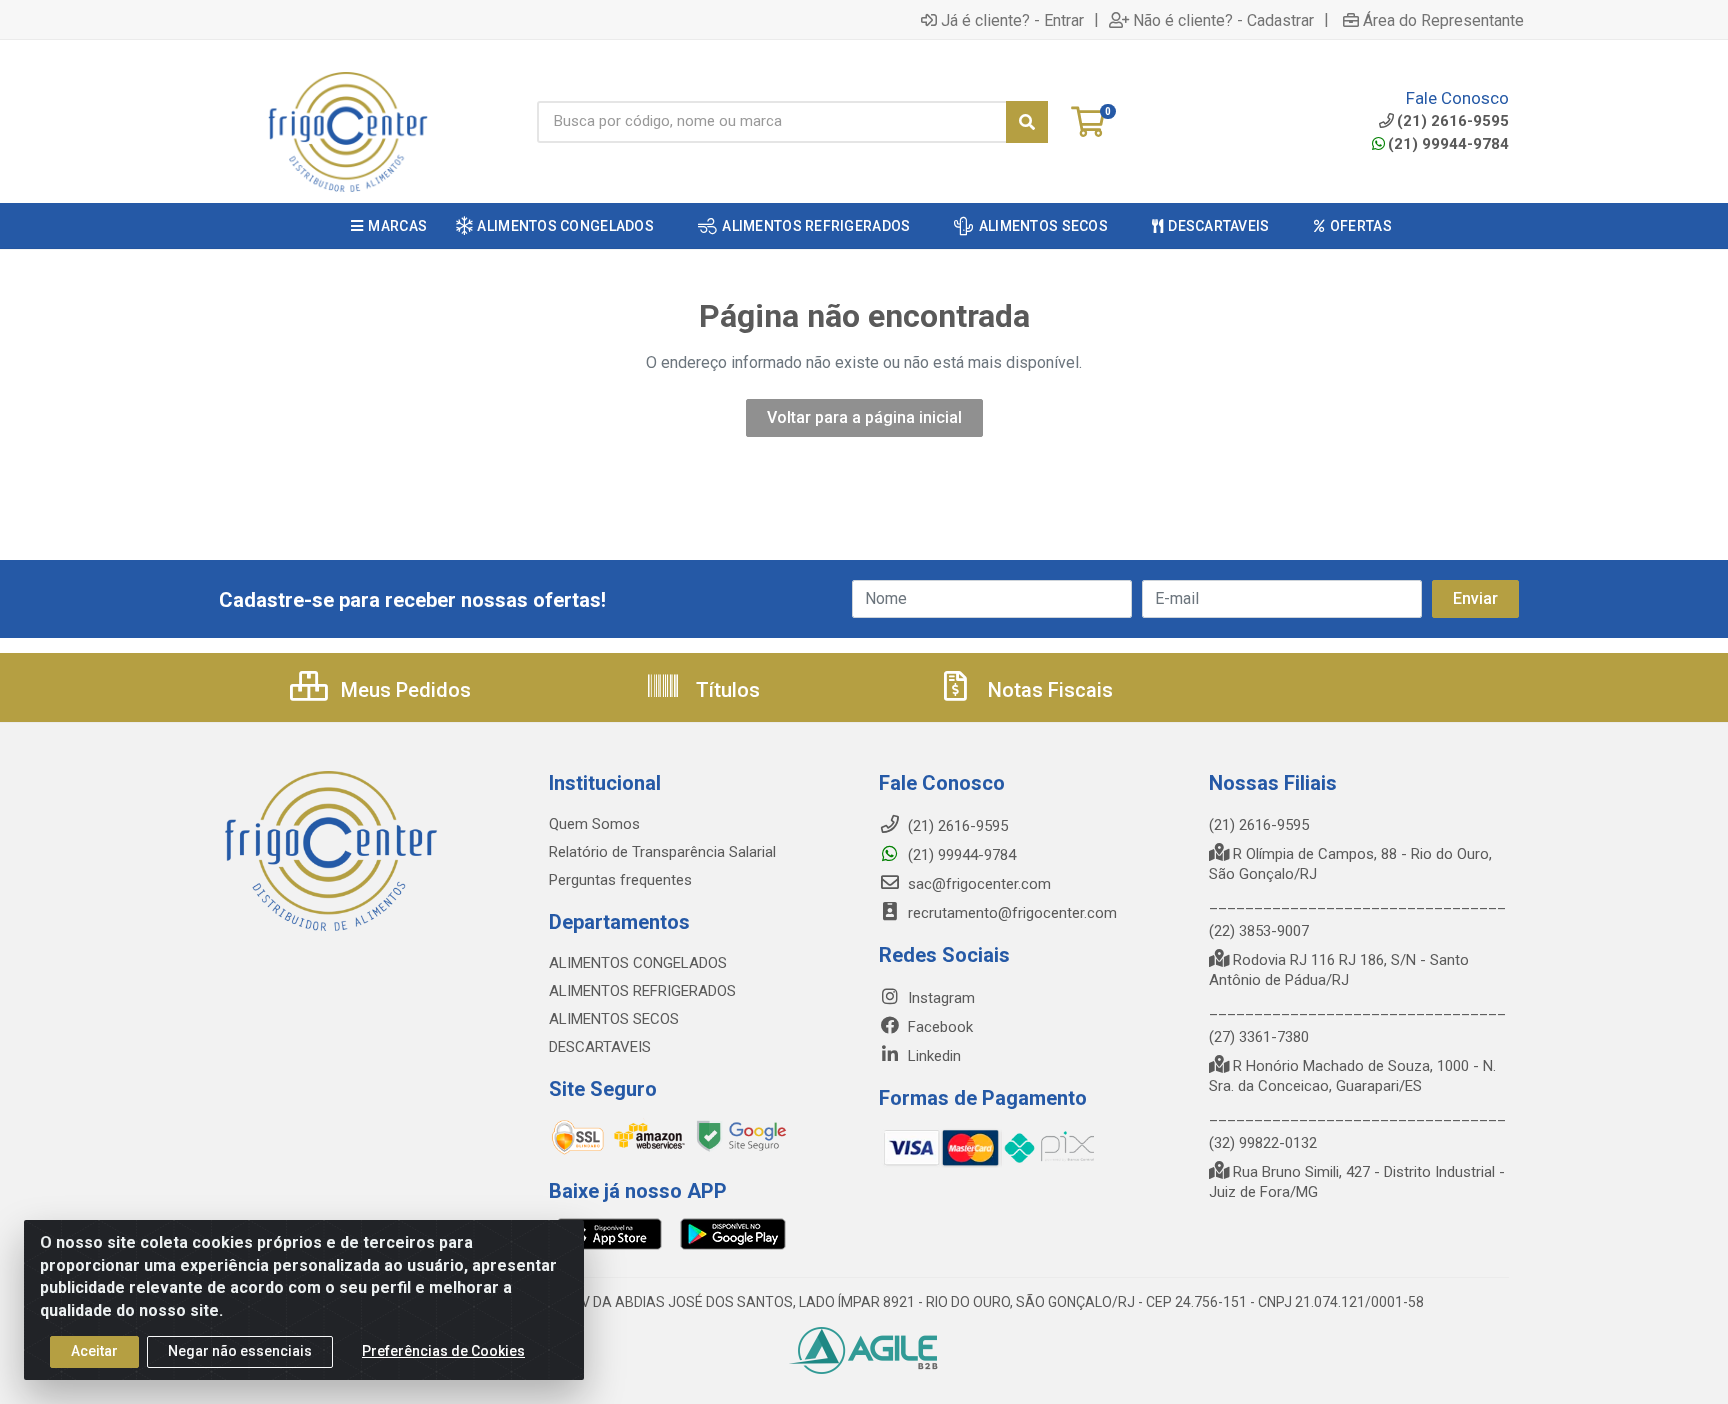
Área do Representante (1443, 20)
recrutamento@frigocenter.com (1012, 913)
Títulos (725, 690)
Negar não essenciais (240, 1351)
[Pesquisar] (1027, 122)
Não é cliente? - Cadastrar (1223, 20)
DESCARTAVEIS (600, 1047)
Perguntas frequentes (620, 880)
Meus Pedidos (403, 690)
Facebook (938, 1027)
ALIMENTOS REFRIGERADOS (642, 991)
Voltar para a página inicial (864, 417)
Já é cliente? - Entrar (1012, 20)
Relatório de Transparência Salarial (662, 852)
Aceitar (94, 1351)
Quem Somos (594, 824)
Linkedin (932, 1056)
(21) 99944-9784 (1448, 144)
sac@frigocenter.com (979, 884)
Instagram (939, 998)
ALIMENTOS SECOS (614, 1019)
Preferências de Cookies (443, 1351)
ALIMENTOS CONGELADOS (638, 963)
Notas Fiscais (1048, 690)
